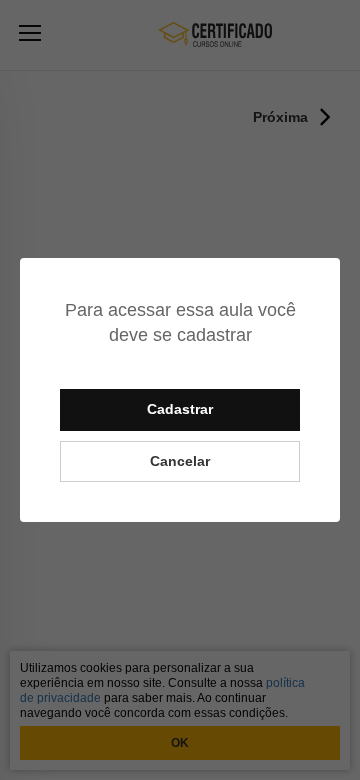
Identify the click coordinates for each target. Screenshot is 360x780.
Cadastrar (180, 409)
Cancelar (180, 461)
